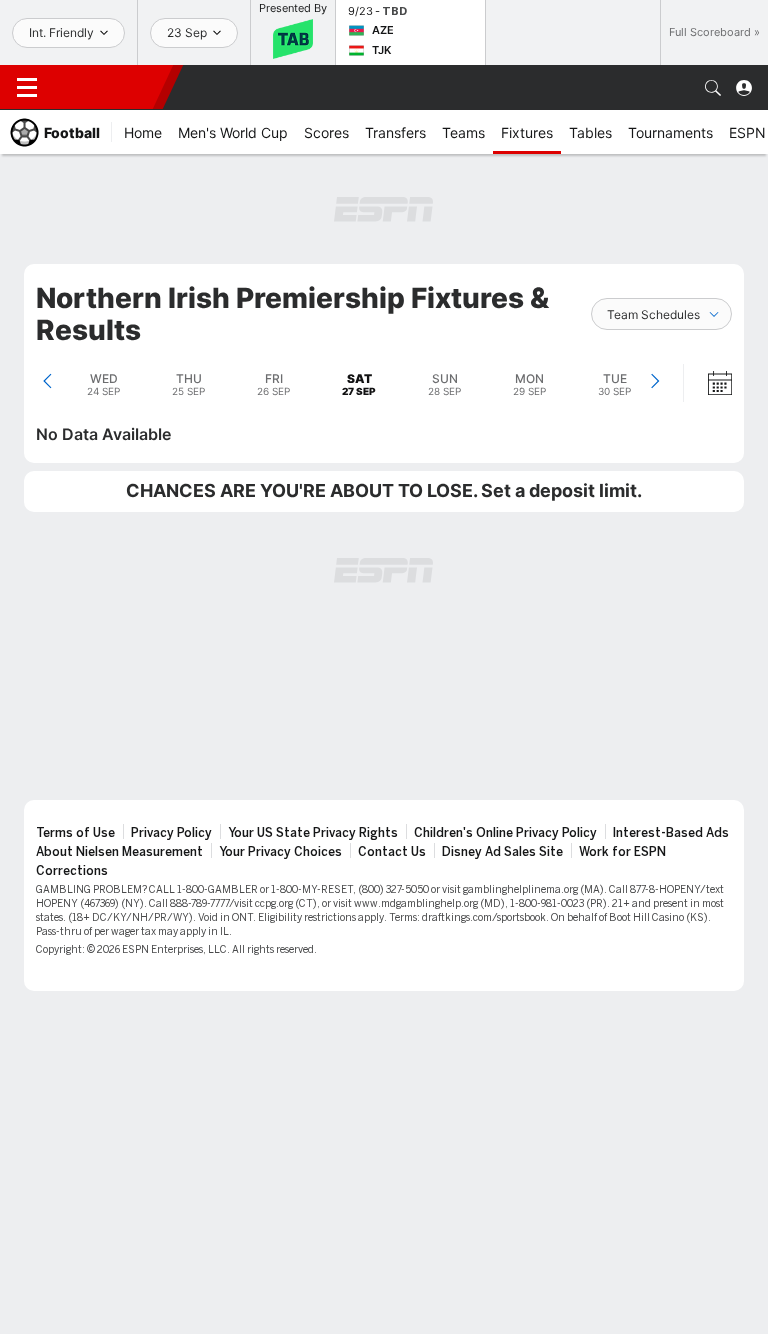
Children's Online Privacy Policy (505, 833)
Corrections (72, 871)
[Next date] (654, 383)
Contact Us (392, 852)
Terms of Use (75, 833)
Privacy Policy (171, 833)
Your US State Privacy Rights (313, 833)
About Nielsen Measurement (119, 852)
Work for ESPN (622, 852)
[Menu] (27, 88)
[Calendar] (707, 383)
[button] (713, 88)
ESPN (108, 87)
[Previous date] (47, 383)
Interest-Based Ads (671, 833)
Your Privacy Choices (280, 852)
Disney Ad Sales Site (502, 852)
